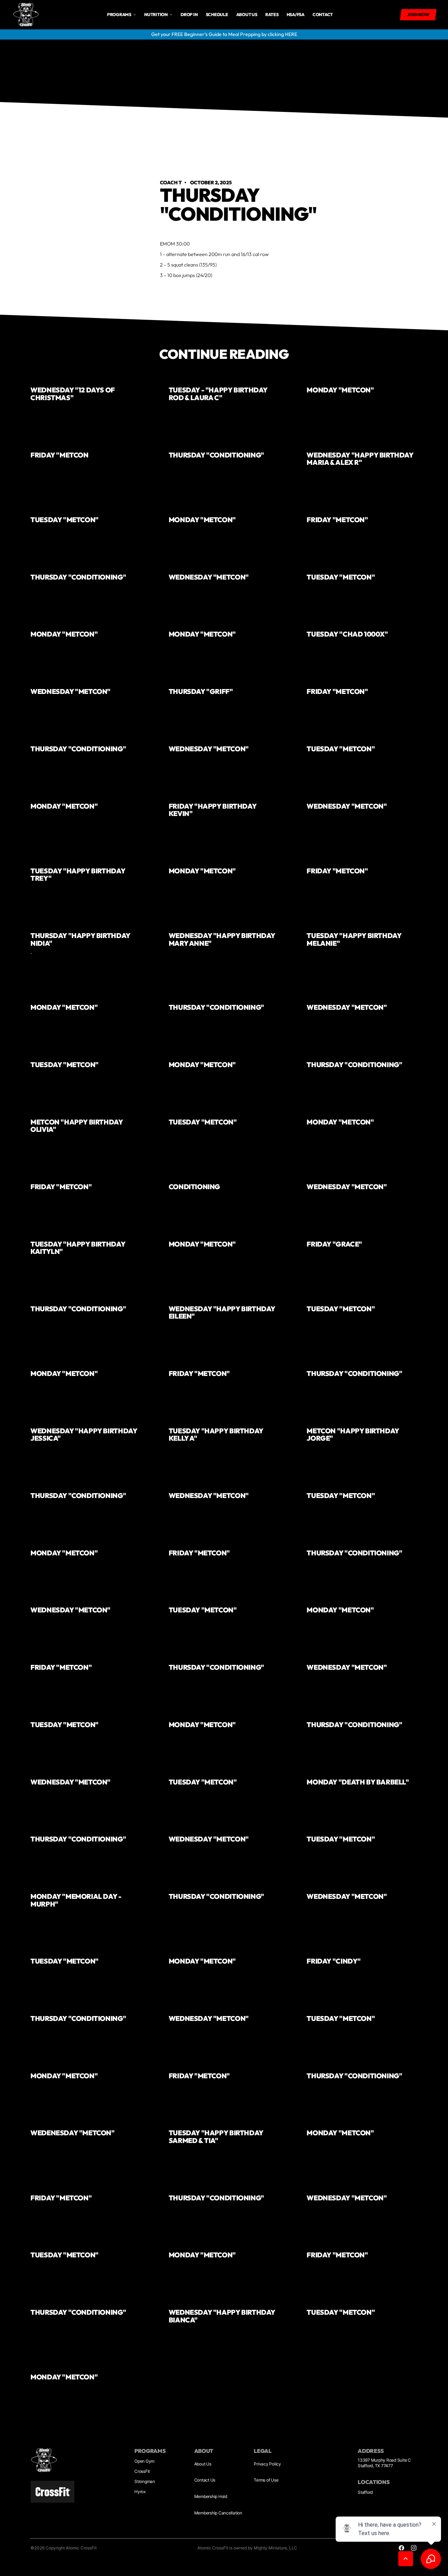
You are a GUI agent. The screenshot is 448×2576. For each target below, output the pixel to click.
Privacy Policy (267, 2464)
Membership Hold (211, 2496)
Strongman (145, 2481)
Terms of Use (266, 2480)
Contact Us (205, 2480)
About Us (203, 2464)
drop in (189, 15)
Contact (323, 15)
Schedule (217, 15)
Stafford (365, 2492)
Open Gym (144, 2461)
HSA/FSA (296, 15)
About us (247, 15)
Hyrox (140, 2492)
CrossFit (142, 2471)
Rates (272, 15)
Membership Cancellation (218, 2513)
